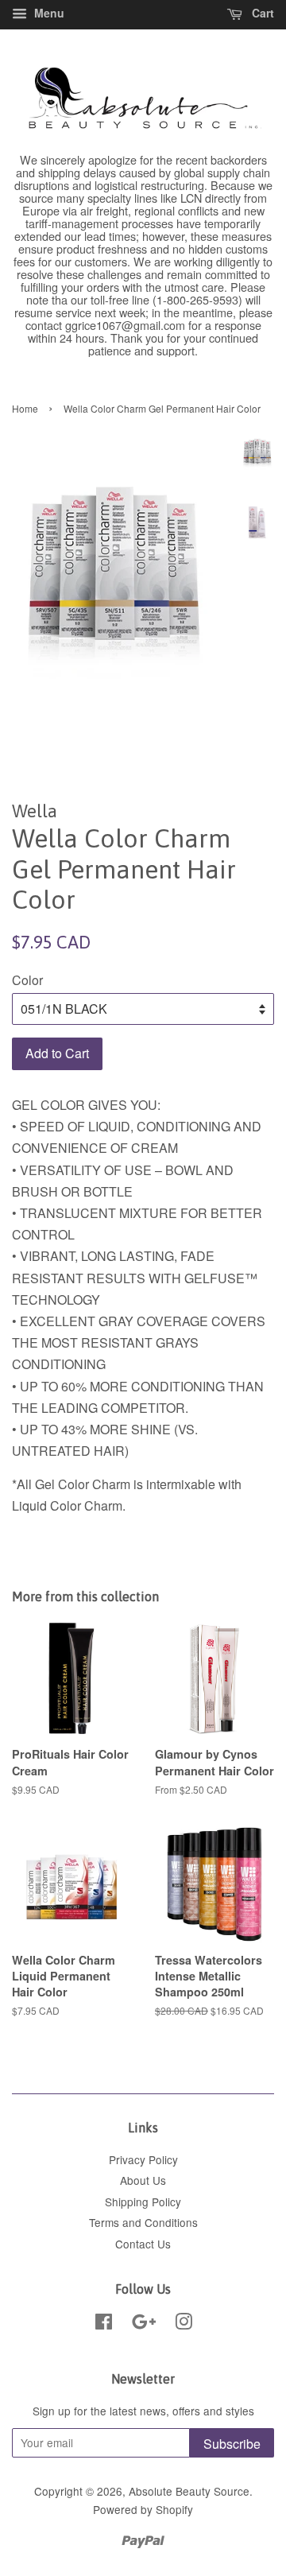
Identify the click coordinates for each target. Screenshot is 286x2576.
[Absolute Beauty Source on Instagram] (184, 2324)
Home (25, 408)
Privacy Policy (143, 2159)
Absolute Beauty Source (189, 2491)
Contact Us (143, 2244)
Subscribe (232, 2444)
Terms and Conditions (143, 2222)
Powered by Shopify (143, 2509)
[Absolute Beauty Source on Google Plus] (144, 2324)
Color (27, 980)
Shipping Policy (143, 2202)
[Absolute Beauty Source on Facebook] (104, 2324)
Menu (48, 13)
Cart (261, 13)
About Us (143, 2180)
